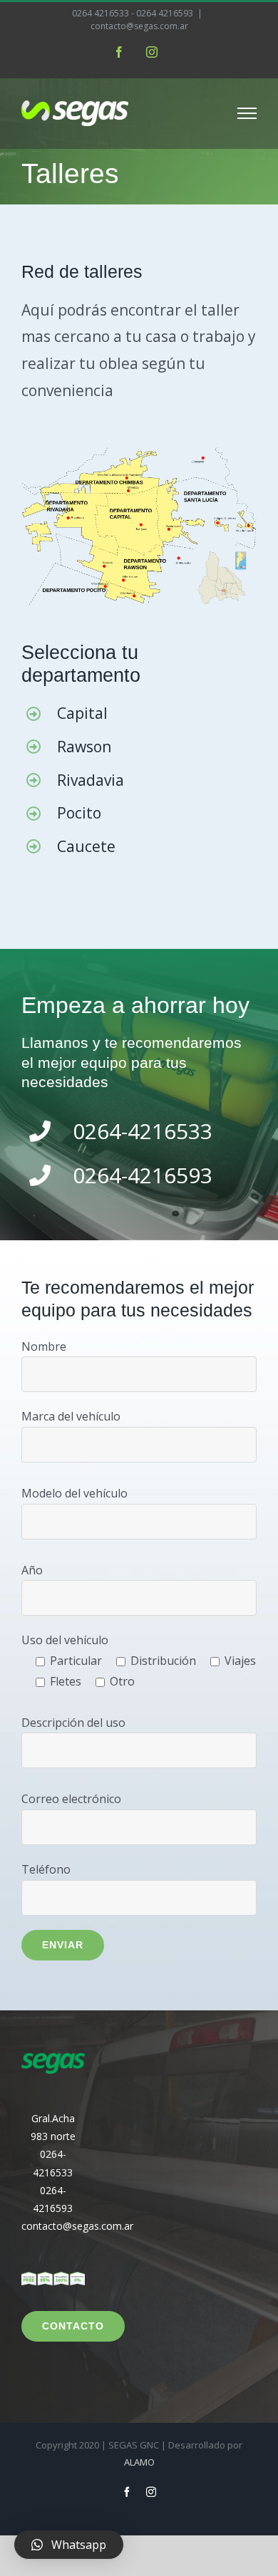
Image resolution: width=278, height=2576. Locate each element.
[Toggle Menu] (247, 113)
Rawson (84, 747)
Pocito (79, 813)
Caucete (86, 846)
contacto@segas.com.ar (139, 26)
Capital (82, 713)
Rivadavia (91, 780)
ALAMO (139, 2462)
